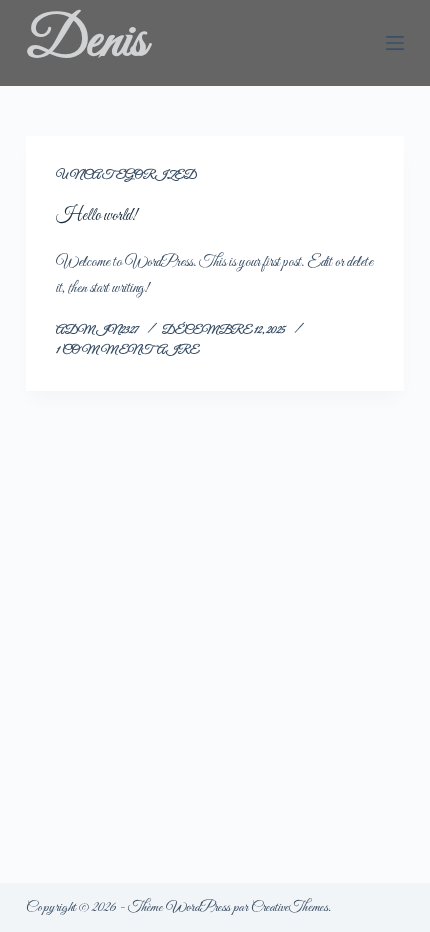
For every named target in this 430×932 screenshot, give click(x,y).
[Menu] (395, 43)
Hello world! (97, 216)
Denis (86, 42)
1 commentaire (127, 350)
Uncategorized (126, 175)
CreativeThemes (289, 907)
